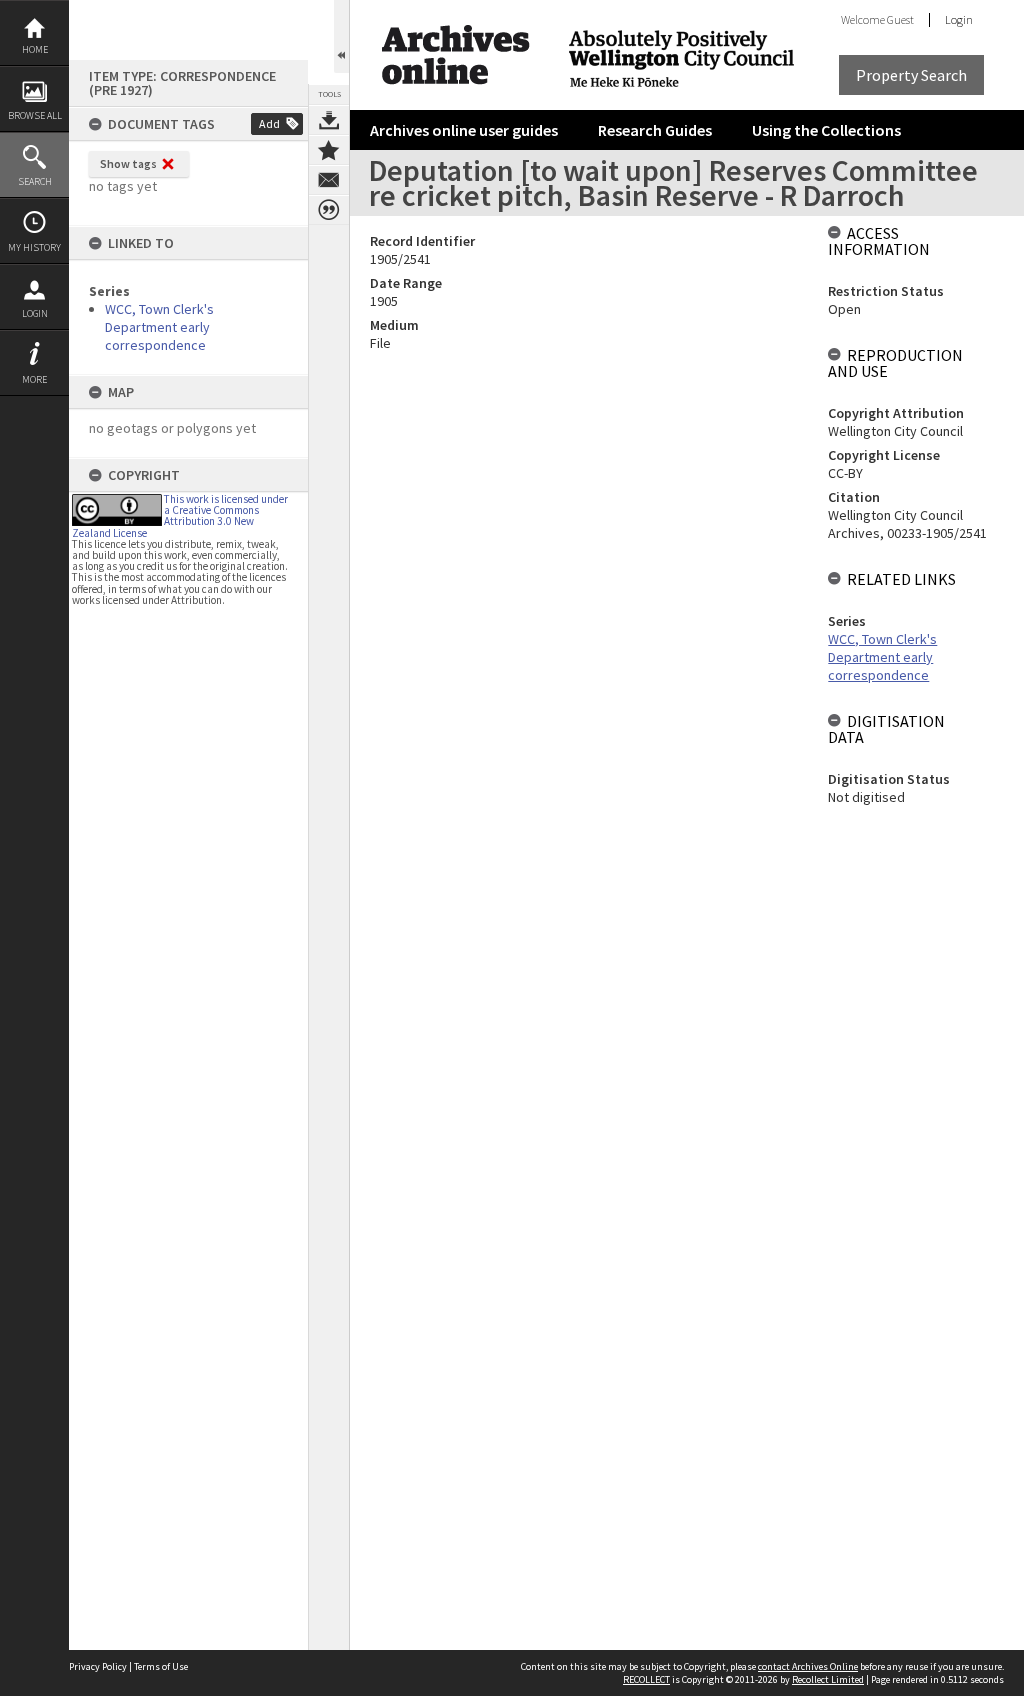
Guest (900, 19)
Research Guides (655, 130)
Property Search (911, 75)
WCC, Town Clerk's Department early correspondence (159, 327)
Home (35, 49)
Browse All (35, 115)
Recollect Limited (828, 1679)
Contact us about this (329, 180)
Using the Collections (826, 130)
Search (35, 181)
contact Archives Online (808, 1666)
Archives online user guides (464, 130)
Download (329, 120)
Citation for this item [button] (329, 210)
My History (34, 247)
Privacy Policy (98, 1666)
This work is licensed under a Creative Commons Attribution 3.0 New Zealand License (180, 516)
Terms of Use (161, 1666)
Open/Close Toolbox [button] (341, 36)
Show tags (128, 163)
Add (269, 123)
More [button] (34, 379)
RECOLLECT (646, 1679)
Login (35, 313)
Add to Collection (329, 150)
